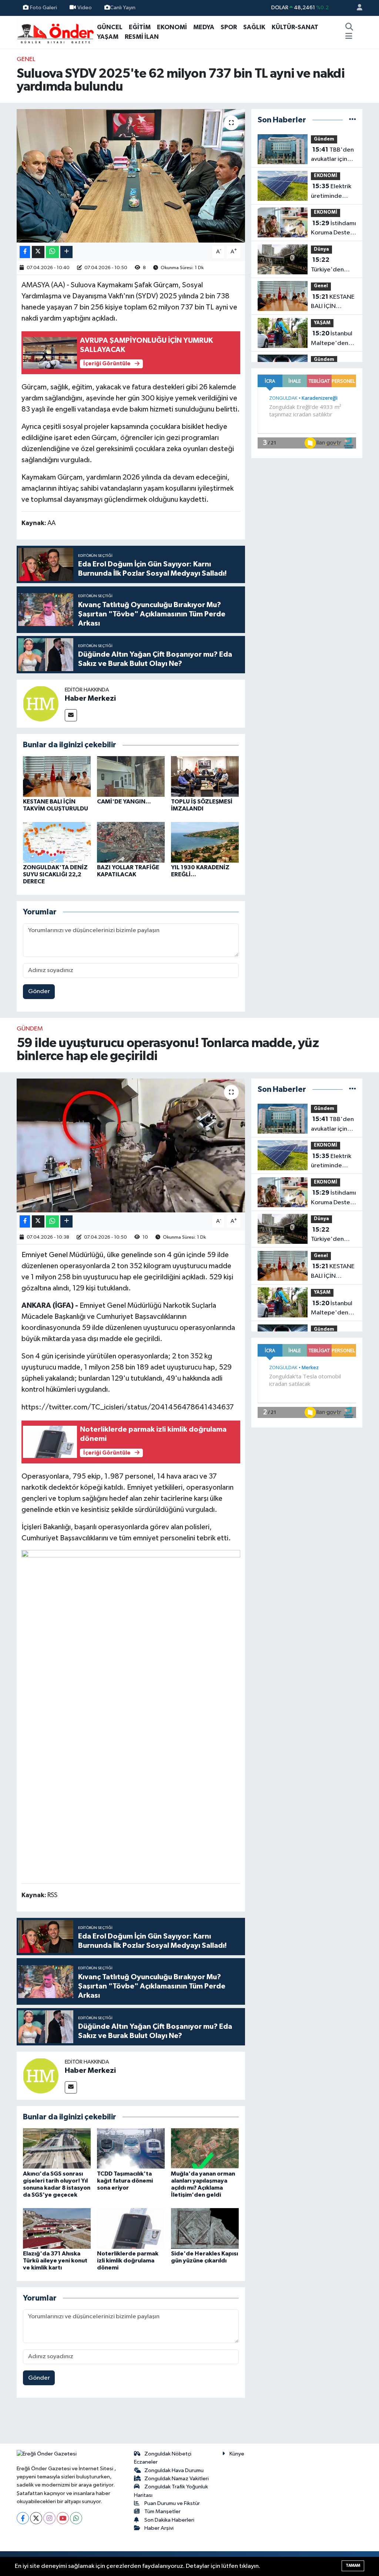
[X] (36, 2518)
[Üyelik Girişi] (356, 8)
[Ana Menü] (349, 37)
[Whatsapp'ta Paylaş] (52, 252)
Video (85, 8)
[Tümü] (353, 120)
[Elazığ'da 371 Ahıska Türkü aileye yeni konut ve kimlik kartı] (57, 2228)
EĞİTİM (140, 27)
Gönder (39, 991)
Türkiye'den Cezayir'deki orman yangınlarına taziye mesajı (329, 265)
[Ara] (349, 27)
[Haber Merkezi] (41, 703)
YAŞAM (108, 37)
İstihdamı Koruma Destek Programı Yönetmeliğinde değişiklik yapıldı (333, 229)
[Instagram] (49, 2518)
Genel (26, 59)
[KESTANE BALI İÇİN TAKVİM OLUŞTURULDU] (57, 776)
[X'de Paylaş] (38, 252)
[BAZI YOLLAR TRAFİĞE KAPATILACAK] (131, 842)
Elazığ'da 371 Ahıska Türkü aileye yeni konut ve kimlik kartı (55, 2261)
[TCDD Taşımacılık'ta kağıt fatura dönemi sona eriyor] (131, 2148)
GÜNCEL (110, 27)
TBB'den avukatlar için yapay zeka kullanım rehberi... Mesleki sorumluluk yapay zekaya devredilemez (332, 155)
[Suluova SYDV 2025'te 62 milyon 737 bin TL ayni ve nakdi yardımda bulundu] (131, 176)
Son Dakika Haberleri (169, 2520)
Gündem (324, 139)
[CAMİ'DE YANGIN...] (131, 776)
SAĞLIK (254, 27)
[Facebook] (23, 2518)
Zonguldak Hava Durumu (174, 2470)
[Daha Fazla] (66, 252)
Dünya (321, 249)
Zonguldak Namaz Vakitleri (177, 2479)
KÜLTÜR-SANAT (295, 27)
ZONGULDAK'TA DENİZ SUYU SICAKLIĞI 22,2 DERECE (55, 874)
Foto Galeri (43, 8)
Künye (237, 2454)
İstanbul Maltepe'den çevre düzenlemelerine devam (335, 339)
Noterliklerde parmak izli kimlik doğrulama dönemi (128, 2261)
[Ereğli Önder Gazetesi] (55, 32)
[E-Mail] (71, 715)
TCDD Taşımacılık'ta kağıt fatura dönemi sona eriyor (125, 2181)
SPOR (229, 27)
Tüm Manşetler (162, 2511)
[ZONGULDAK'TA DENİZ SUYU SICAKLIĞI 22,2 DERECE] (57, 842)
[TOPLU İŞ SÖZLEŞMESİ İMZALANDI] (205, 776)
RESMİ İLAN (142, 37)
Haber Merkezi (90, 698)
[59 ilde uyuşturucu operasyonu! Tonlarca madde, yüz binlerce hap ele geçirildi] (131, 1145)
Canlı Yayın (123, 8)
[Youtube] (63, 2518)
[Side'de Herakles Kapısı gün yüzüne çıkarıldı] (205, 2228)
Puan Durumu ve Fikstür (172, 2503)
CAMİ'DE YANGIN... (124, 802)
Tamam (353, 2565)
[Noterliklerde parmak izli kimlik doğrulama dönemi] (131, 2228)
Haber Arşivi (159, 2528)
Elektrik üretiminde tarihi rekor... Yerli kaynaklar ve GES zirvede (332, 192)
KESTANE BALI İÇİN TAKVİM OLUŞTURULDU (333, 302)
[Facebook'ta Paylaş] (25, 252)
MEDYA (204, 27)
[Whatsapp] (76, 2518)
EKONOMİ (172, 27)
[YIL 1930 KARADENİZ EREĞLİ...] (205, 842)
